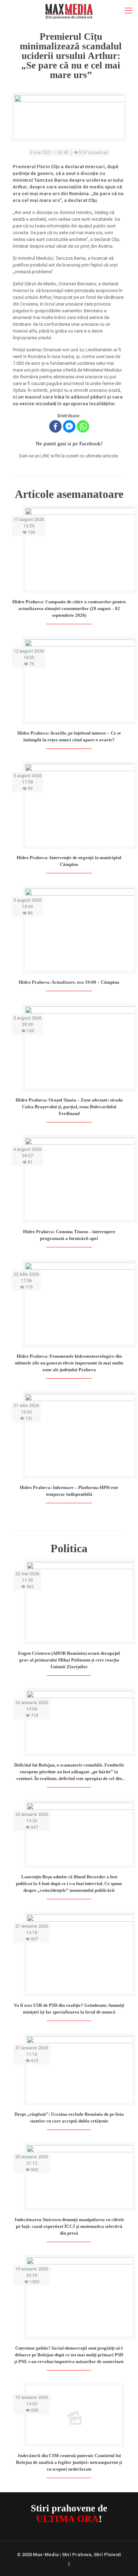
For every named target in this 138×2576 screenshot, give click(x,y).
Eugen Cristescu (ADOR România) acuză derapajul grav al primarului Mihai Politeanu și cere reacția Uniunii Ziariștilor (69, 1660)
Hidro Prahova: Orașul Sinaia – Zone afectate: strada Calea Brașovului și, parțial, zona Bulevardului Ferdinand (69, 1107)
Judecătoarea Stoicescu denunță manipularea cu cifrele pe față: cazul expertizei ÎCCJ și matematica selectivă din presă (69, 2226)
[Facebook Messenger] (69, 426)
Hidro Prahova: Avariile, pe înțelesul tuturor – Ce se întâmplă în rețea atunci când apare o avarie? (69, 736)
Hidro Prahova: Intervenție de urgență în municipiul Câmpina (69, 861)
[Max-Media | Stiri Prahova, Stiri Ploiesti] (69, 11)
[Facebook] (55, 426)
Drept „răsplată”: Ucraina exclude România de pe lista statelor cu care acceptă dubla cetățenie (69, 2118)
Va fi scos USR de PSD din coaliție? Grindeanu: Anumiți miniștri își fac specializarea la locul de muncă (69, 2009)
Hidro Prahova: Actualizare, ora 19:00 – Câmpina (69, 982)
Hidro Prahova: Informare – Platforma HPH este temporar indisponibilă (69, 1491)
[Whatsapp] (83, 426)
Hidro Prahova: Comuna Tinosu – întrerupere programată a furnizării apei (69, 1235)
